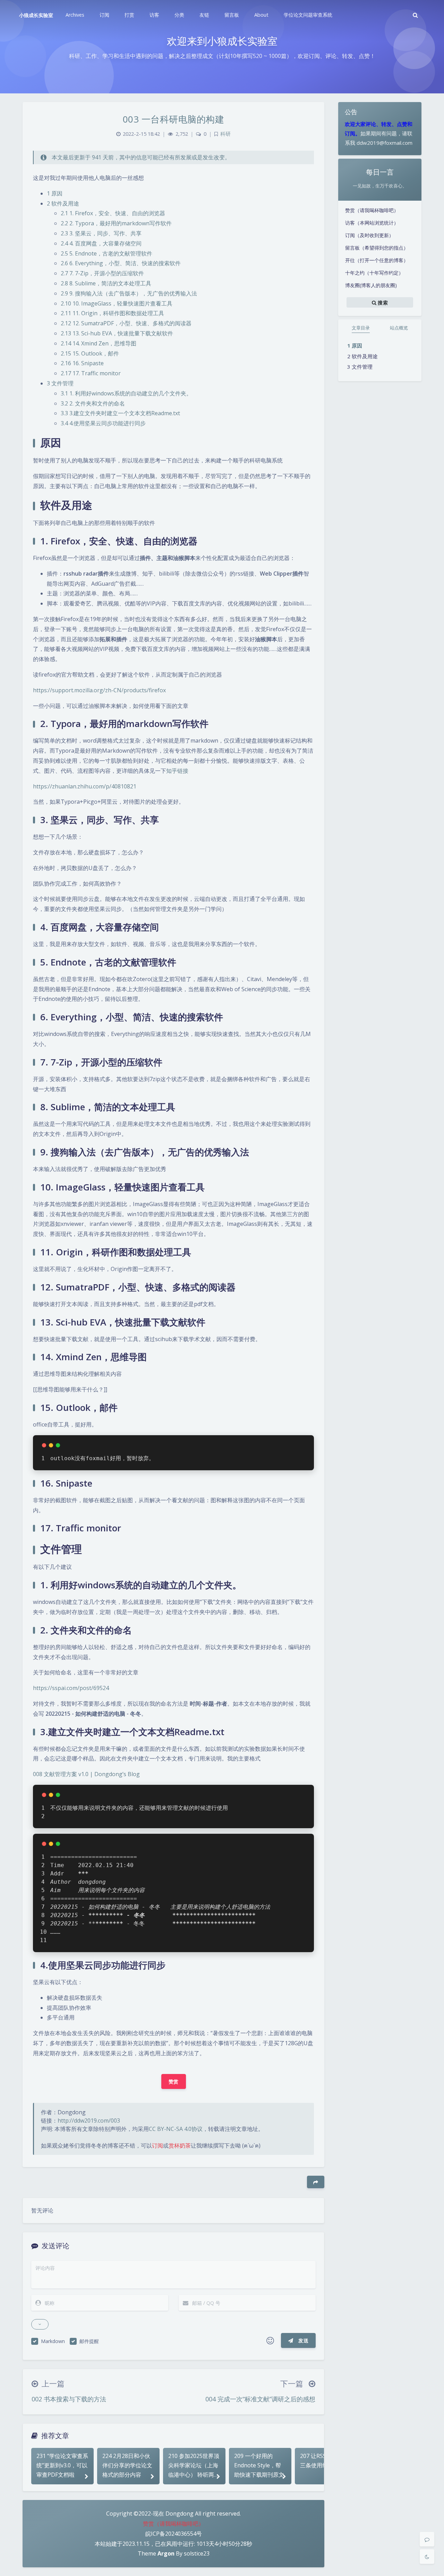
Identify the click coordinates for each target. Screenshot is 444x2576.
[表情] (270, 2341)
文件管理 (362, 367)
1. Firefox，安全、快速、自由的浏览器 (113, 213)
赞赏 (174, 2081)
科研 (225, 134)
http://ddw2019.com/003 (89, 2121)
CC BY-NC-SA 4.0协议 (176, 2129)
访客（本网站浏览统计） (372, 223)
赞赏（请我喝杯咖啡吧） (372, 210)
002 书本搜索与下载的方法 (69, 2399)
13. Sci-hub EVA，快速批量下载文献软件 (117, 333)
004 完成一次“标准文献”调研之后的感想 (260, 2399)
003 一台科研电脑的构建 (174, 119)
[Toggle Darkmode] (427, 2557)
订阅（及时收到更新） (369, 235)
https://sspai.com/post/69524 (71, 1688)
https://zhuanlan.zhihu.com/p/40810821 (85, 786)
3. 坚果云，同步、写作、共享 (101, 233)
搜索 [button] (382, 302)
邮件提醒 (89, 2341)
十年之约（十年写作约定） (374, 273)
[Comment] (427, 2539)
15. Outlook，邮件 (90, 353)
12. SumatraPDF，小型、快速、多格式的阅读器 (126, 323)
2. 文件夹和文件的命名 (93, 403)
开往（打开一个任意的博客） (377, 260)
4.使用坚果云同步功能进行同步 (103, 423)
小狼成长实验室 (36, 15)
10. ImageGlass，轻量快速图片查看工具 (117, 303)
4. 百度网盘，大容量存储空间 (101, 243)
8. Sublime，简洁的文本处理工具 (106, 283)
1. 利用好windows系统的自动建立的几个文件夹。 (126, 393)
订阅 (157, 2146)
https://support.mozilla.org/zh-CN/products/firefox (99, 690)
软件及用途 (365, 356)
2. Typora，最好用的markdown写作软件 (116, 223)
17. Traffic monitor (91, 373)
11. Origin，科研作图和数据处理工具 (112, 313)
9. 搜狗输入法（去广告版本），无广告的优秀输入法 (129, 293)
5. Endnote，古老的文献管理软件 (106, 253)
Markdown (53, 2341)
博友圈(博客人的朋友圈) (371, 285)
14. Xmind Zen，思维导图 (99, 343)
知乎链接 (177, 771)
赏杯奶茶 (180, 2146)
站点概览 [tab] (399, 328)
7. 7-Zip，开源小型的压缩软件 (102, 273)
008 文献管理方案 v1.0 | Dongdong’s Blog (86, 1774)
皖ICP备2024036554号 (174, 2534)
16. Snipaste (82, 363)
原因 (357, 345)
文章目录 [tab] (361, 328)
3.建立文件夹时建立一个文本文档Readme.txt (120, 413)
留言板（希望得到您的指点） (377, 248)
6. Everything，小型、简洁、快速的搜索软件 (121, 263)
